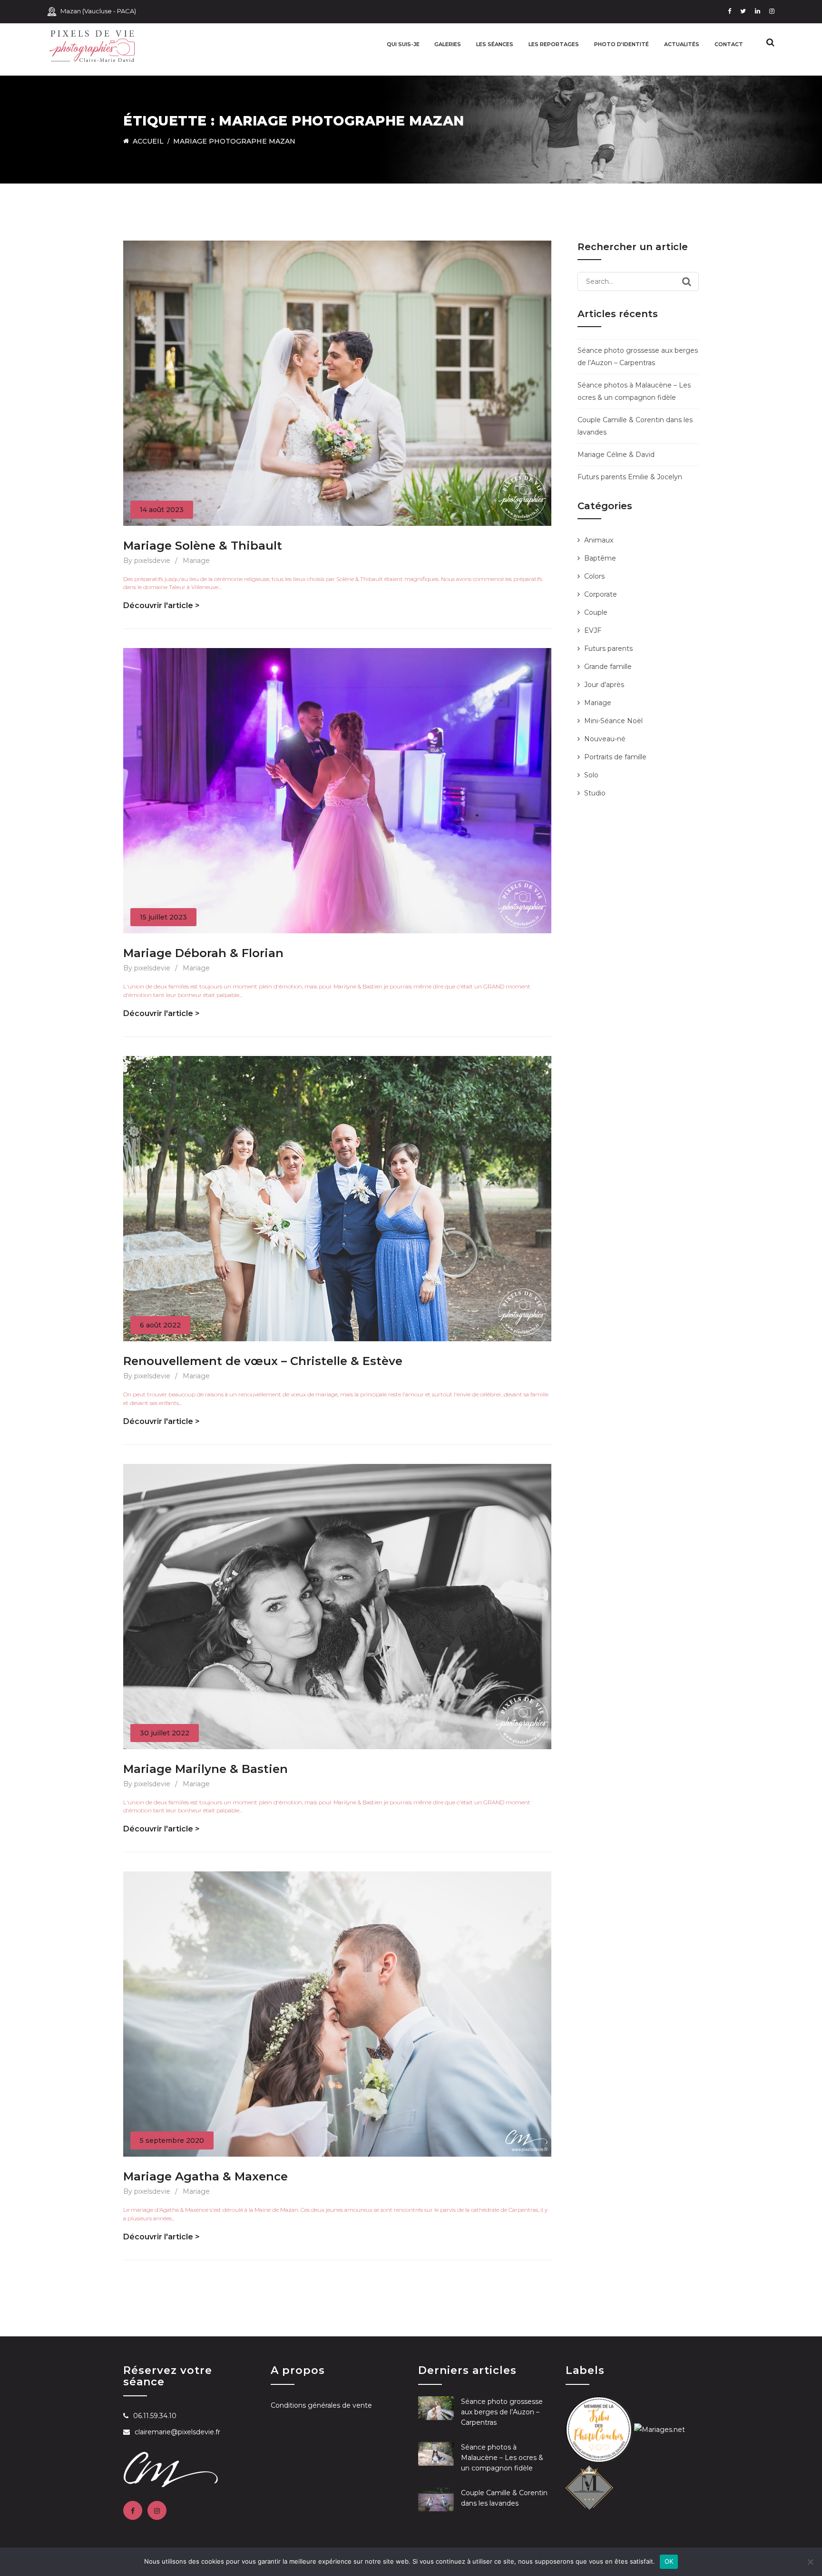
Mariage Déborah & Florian (203, 953)
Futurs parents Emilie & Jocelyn (630, 477)
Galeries (448, 44)
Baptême (600, 558)
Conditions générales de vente (321, 2405)
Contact (729, 44)
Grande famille (608, 667)
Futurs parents (608, 649)
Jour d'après (604, 685)
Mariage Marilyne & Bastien (205, 1769)
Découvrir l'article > (161, 605)
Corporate (601, 594)
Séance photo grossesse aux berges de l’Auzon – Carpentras (502, 2412)
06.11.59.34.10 (155, 2416)
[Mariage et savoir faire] (589, 2486)
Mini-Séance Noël (613, 721)
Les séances (495, 44)
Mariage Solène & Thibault (203, 546)
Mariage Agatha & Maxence (205, 2176)
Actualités (682, 44)
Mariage (196, 561)
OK (669, 2561)
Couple (596, 612)
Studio (595, 793)
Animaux (599, 540)
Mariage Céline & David (616, 455)
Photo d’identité (621, 44)
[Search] (687, 281)
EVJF (593, 630)
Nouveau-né (605, 739)
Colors (594, 576)
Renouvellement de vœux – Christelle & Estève (263, 1361)
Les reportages (554, 44)
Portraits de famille (615, 757)
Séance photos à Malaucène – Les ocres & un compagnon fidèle (502, 2458)
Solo (591, 775)
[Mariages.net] (660, 2429)
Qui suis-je (403, 44)
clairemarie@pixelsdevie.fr (177, 2432)
